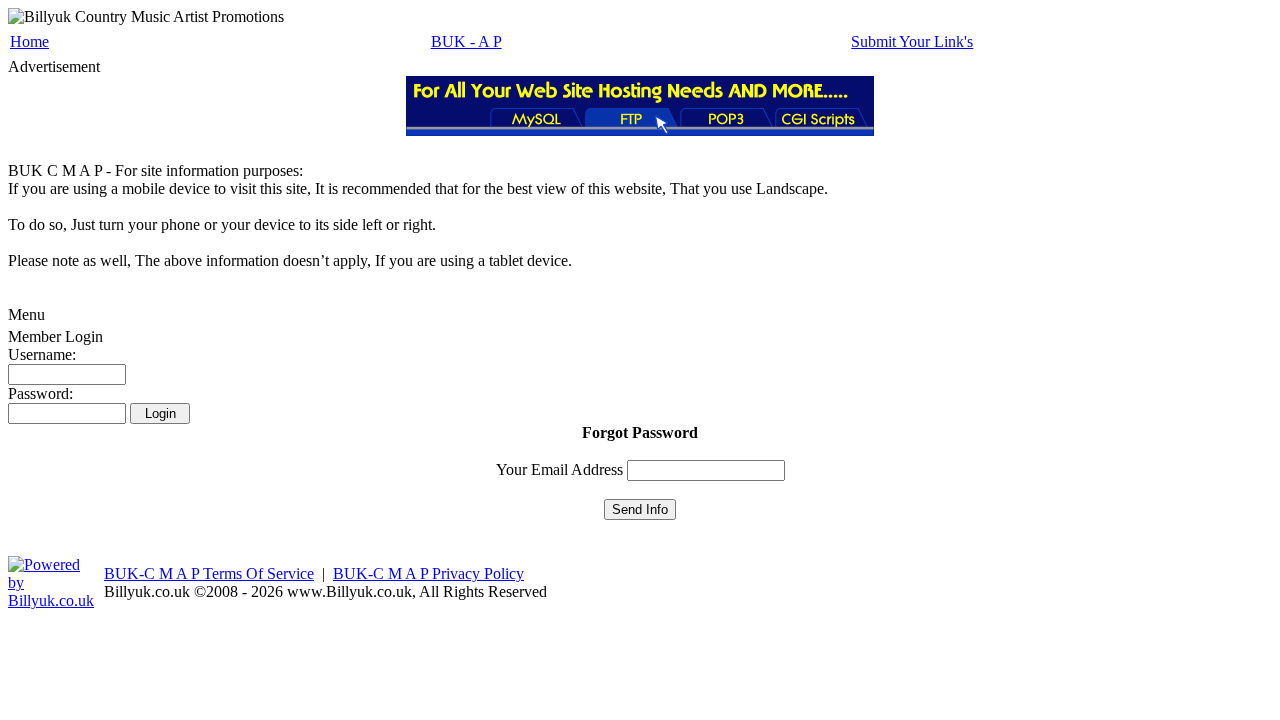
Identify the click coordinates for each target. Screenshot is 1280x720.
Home (29, 41)
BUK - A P (466, 41)
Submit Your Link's (912, 41)
